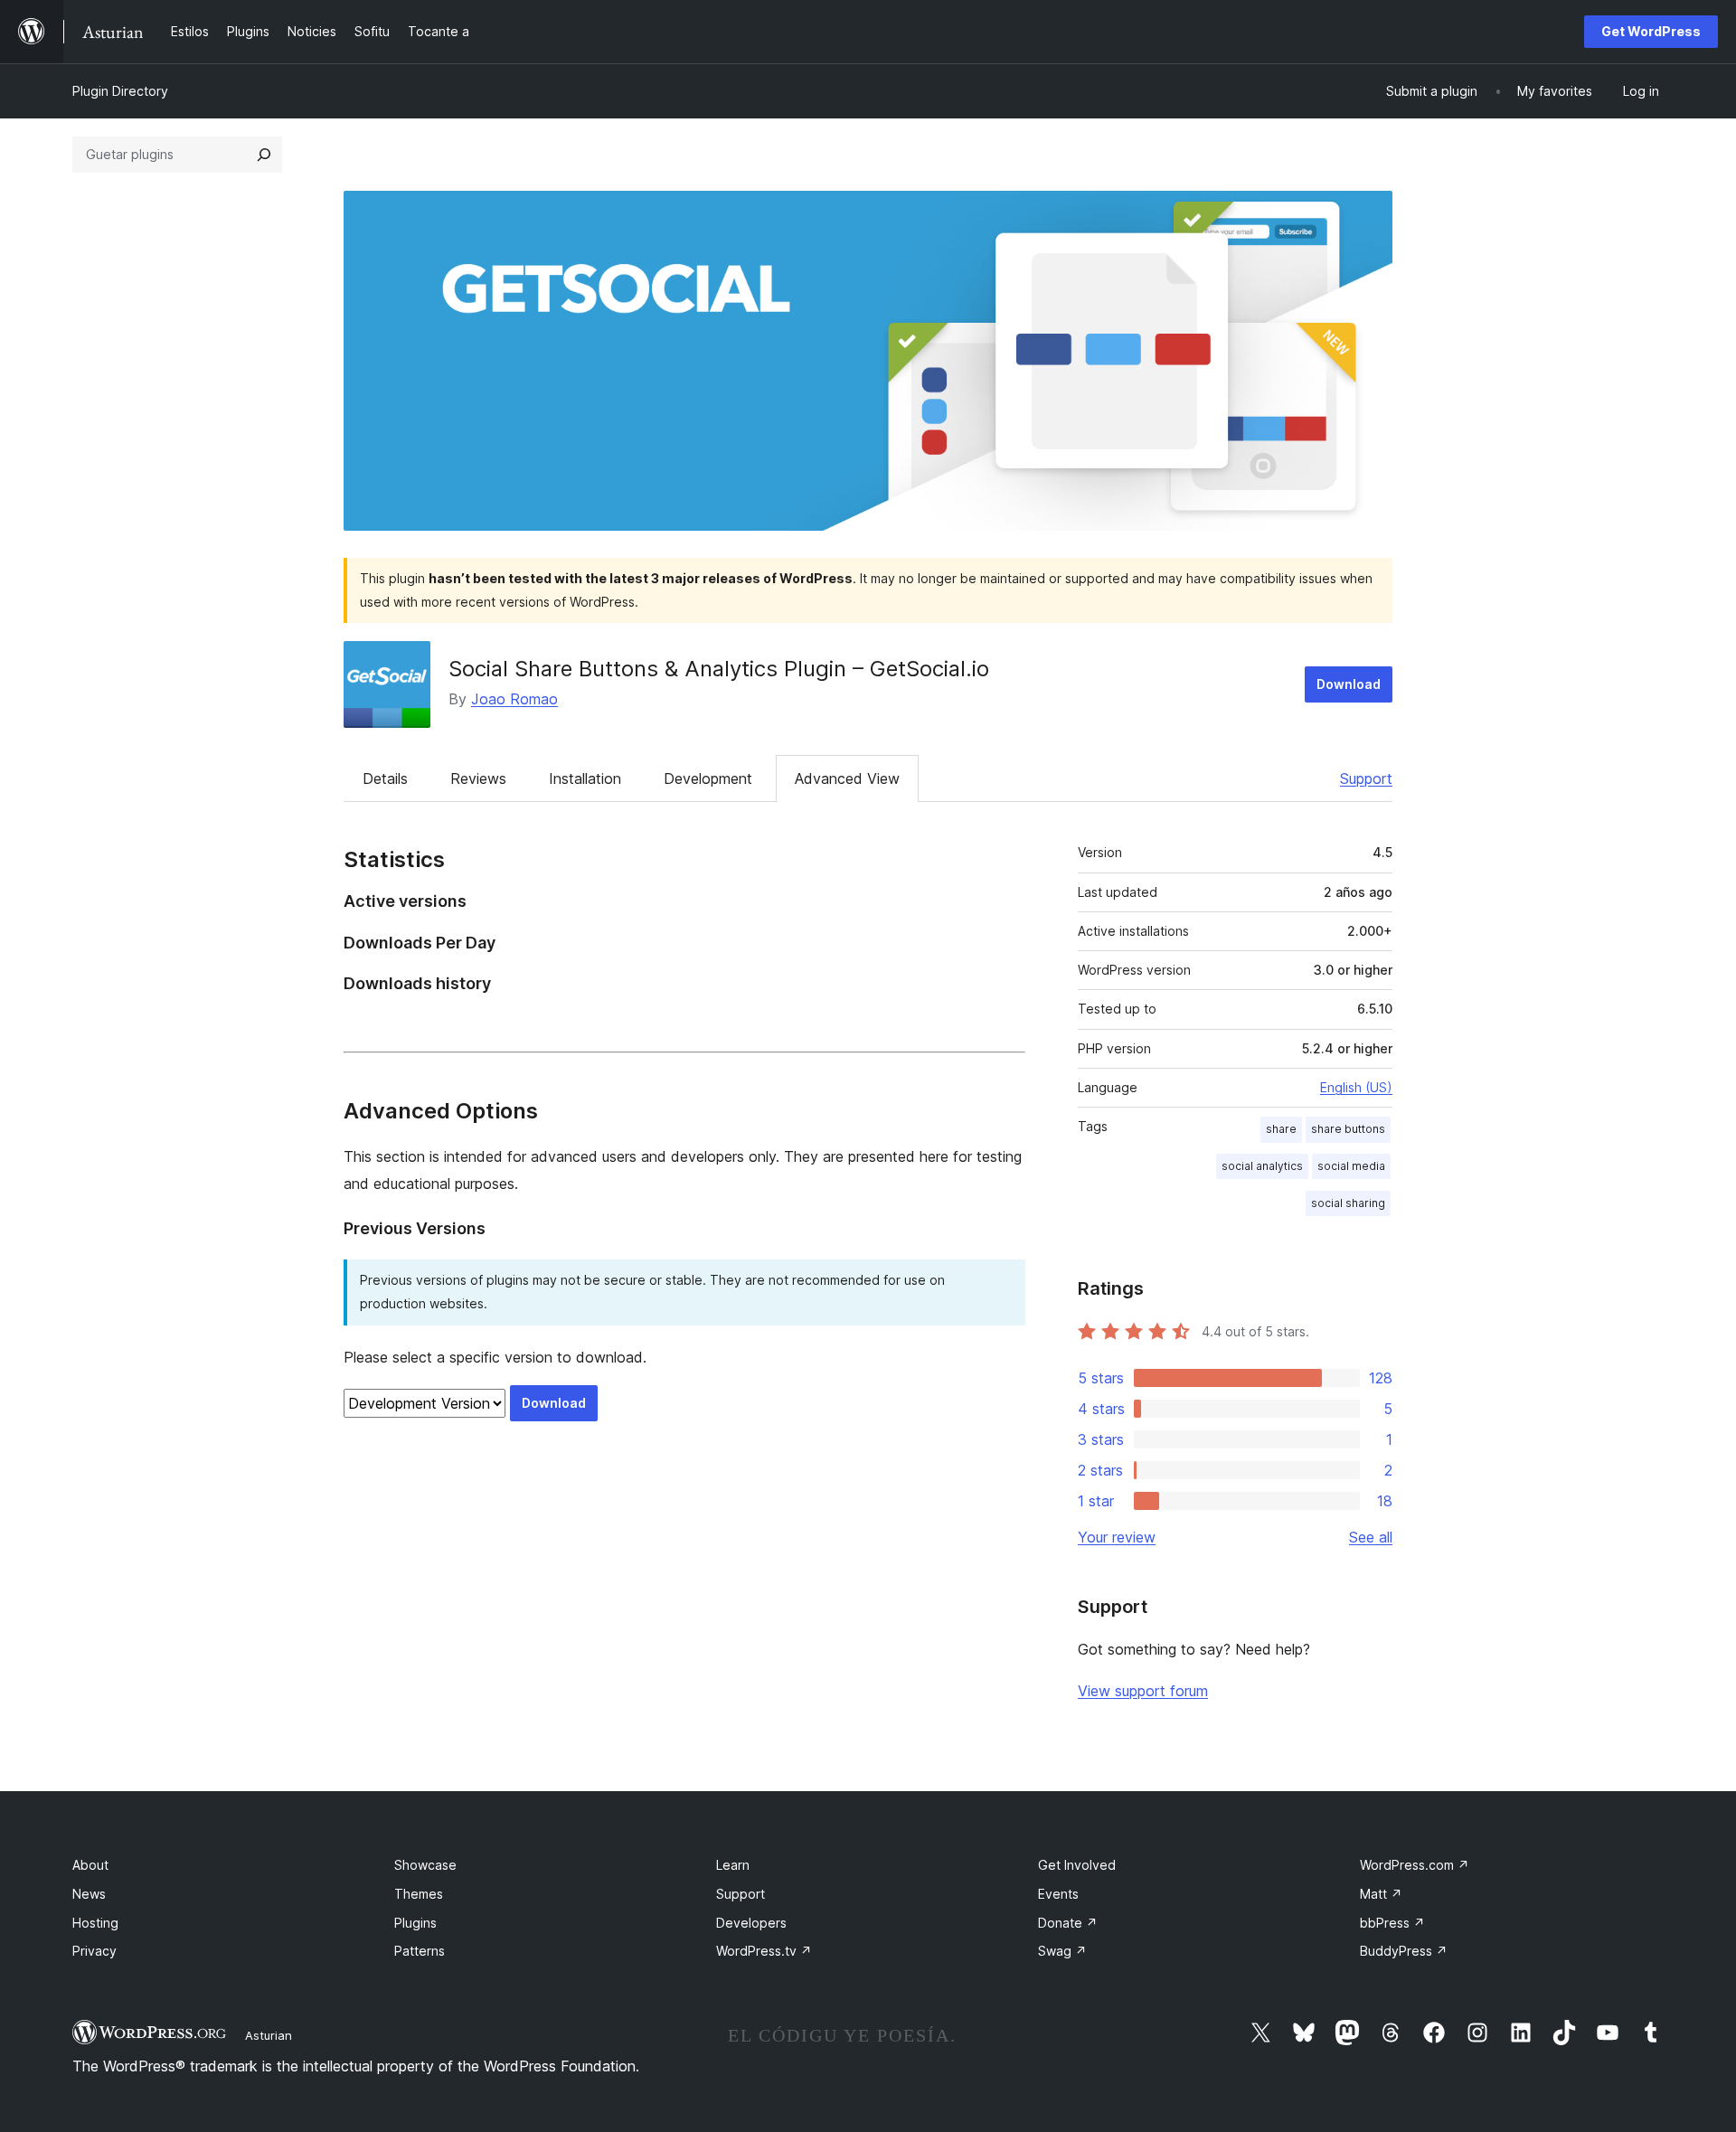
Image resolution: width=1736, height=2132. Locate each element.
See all (1371, 1537)
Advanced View (847, 778)
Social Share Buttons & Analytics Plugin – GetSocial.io (719, 669)
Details (385, 778)
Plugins (415, 1923)
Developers (751, 1923)
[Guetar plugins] (264, 155)
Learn (733, 1865)
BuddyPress (1404, 1951)
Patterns (420, 1951)
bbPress (1392, 1923)
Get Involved (1077, 1865)
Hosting (95, 1923)
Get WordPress (1651, 31)
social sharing (1348, 1203)
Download (1349, 684)
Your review (1117, 1537)
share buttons (1348, 1129)
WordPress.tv (764, 1951)
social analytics (1262, 1166)
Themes (419, 1894)
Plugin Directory (120, 91)
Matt (1381, 1894)
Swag (1062, 1951)
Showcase (425, 1865)
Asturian (269, 2035)
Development (708, 778)
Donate (1068, 1923)
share (1281, 1129)
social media (1351, 1166)
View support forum (1143, 1691)
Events (1058, 1894)
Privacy (94, 1951)
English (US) (1356, 1087)
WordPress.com (1415, 1865)
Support (1366, 778)
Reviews (478, 778)
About (90, 1865)
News (89, 1894)
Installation (585, 778)
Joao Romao (514, 699)
